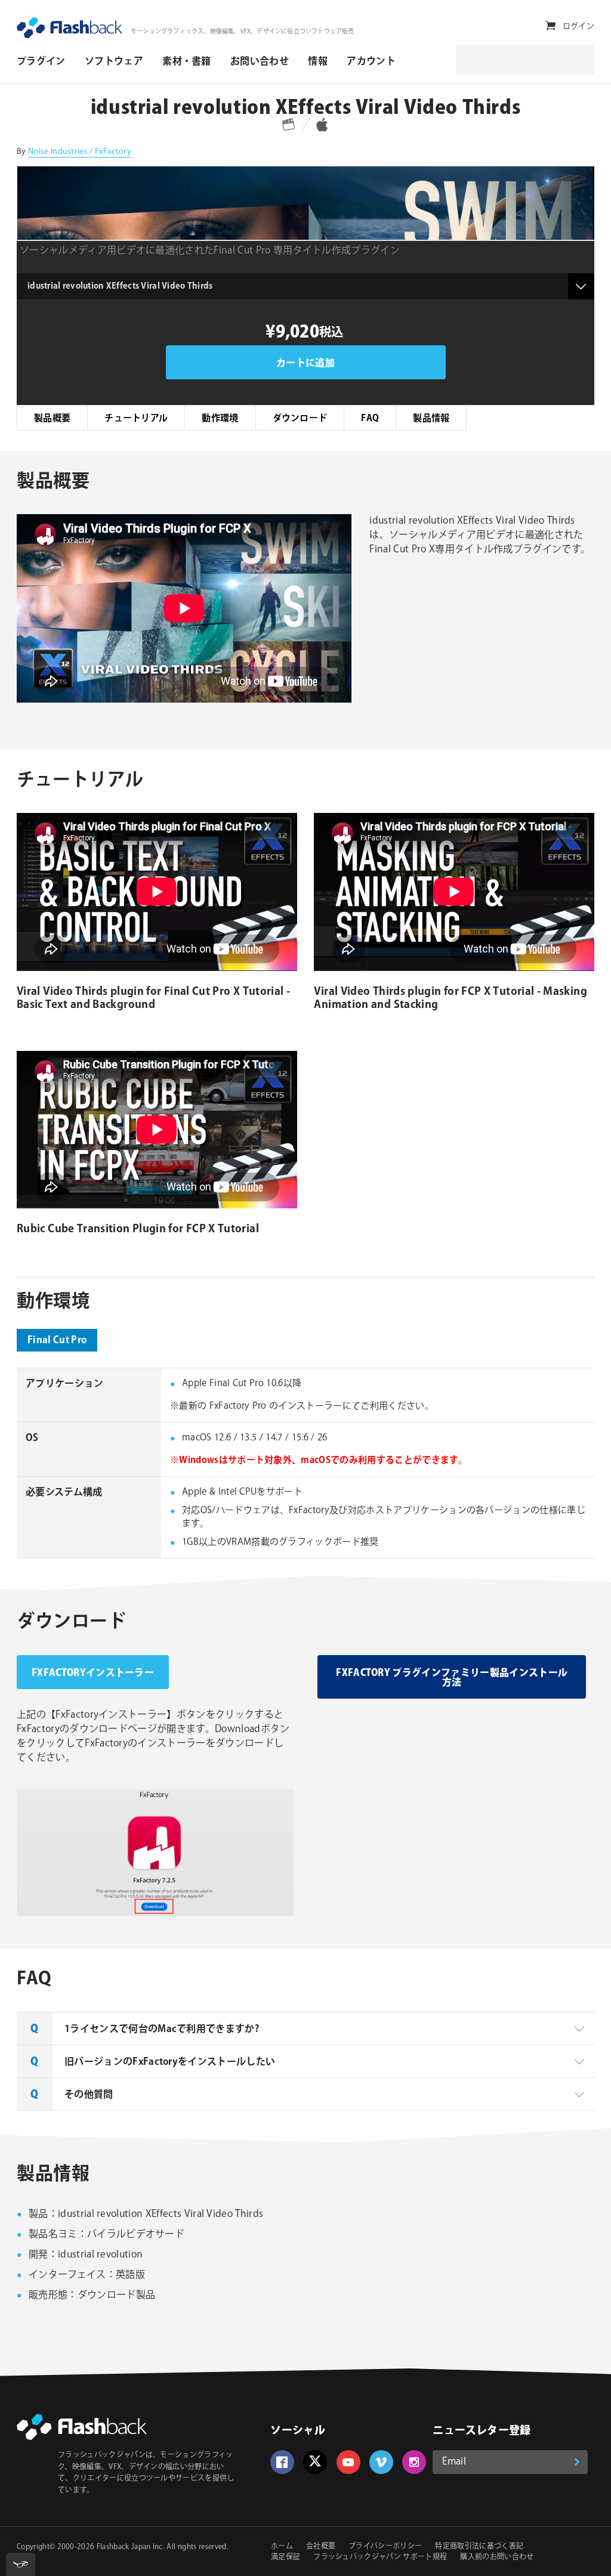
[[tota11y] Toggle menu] (21, 2564)
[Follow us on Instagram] (414, 2462)
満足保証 (286, 2557)
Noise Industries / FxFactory (80, 151)
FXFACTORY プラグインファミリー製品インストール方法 (452, 1678)
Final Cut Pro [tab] (57, 1340)
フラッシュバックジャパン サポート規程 (380, 2557)
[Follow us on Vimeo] (381, 2462)
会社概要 (321, 2546)
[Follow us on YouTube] (348, 2462)
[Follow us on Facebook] (282, 2462)
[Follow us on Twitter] (315, 2462)
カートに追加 (305, 364)
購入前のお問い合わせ (497, 2557)
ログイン (578, 26)
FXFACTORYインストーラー (93, 1673)
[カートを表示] (550, 26)
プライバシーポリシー (385, 2546)
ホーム (282, 2546)
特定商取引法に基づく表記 (479, 2546)
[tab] (305, 2028)
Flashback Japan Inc (130, 2547)
